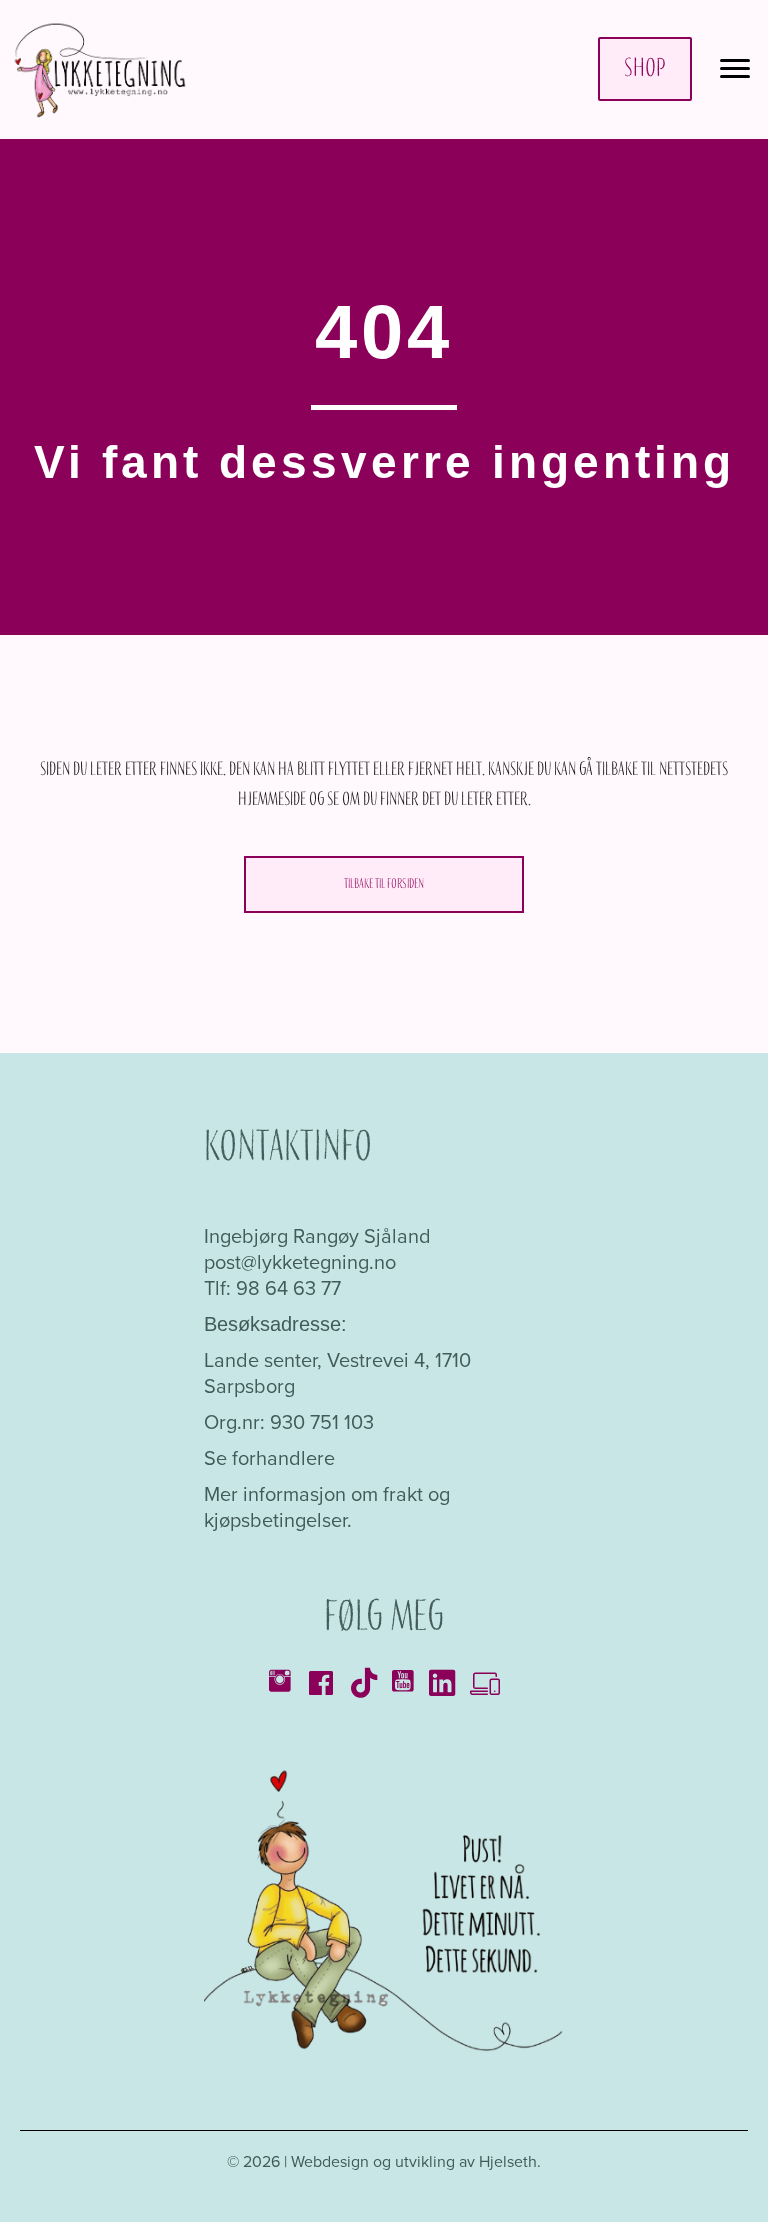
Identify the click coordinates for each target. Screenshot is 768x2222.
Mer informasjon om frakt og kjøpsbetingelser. (327, 1506)
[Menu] (735, 69)
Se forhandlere (269, 1457)
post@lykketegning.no (300, 1261)
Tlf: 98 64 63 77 (272, 1287)
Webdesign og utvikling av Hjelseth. (416, 2161)
